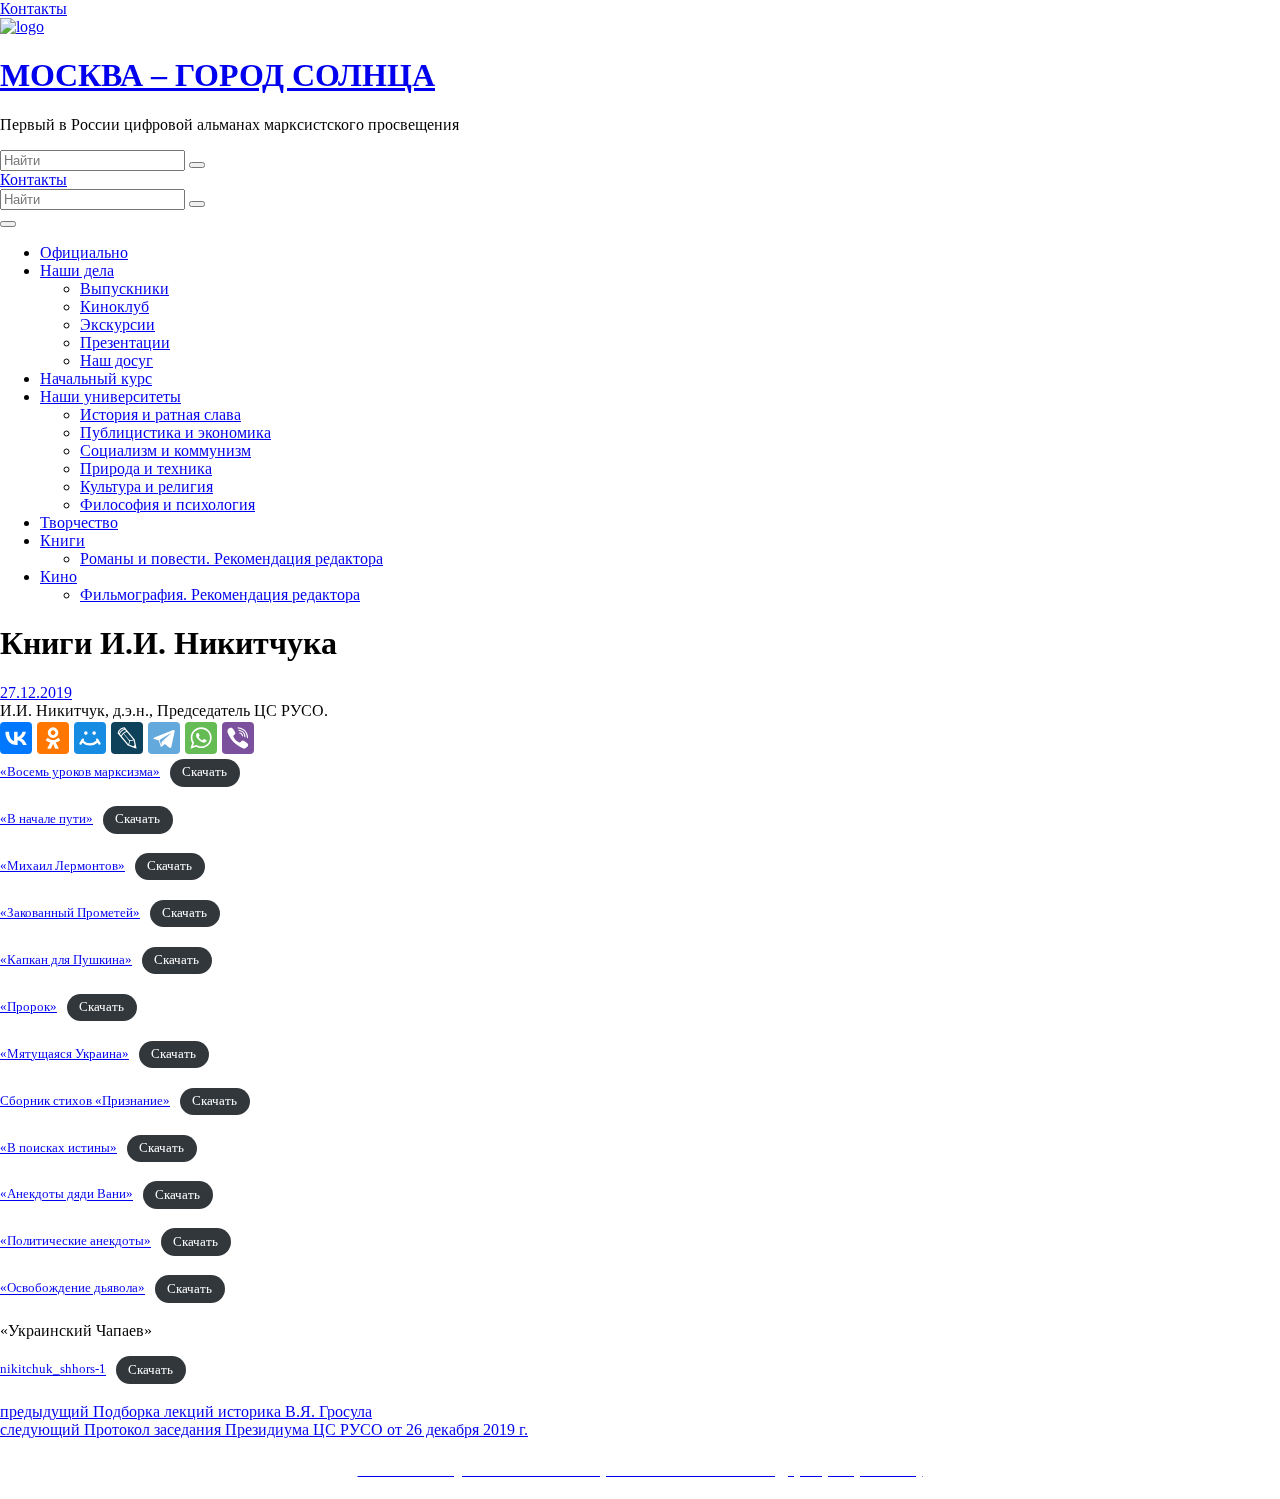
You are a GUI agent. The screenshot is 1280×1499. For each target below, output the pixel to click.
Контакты (33, 8)
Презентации (125, 342)
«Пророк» (28, 1007)
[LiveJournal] (127, 738)
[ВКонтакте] (16, 738)
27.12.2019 (36, 692)
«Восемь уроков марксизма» (80, 772)
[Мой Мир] (90, 738)
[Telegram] (164, 738)
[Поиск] (197, 165)
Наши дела (77, 270)
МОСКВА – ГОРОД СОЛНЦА (217, 75)
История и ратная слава (160, 414)
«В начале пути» (46, 819)
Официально (84, 252)
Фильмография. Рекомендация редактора (220, 594)
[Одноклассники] (53, 738)
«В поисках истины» (58, 1148)
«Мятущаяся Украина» (64, 1054)
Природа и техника (146, 468)
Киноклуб (114, 306)
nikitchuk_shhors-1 (53, 1370)
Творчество (79, 522)
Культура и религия (146, 486)
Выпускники (124, 288)
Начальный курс (96, 378)
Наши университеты (110, 396)
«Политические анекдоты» (75, 1242)
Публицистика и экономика (175, 432)
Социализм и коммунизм (165, 450)
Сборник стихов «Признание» (85, 1101)
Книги (62, 540)
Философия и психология (167, 504)
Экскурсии (117, 324)
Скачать (204, 772)
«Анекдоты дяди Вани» (66, 1195)
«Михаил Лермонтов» (62, 866)
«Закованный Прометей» (70, 913)
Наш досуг (116, 360)
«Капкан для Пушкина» (66, 960)
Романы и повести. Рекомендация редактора (231, 558)
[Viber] (238, 738)
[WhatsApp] (201, 738)
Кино (58, 576)
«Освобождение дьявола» (72, 1289)
